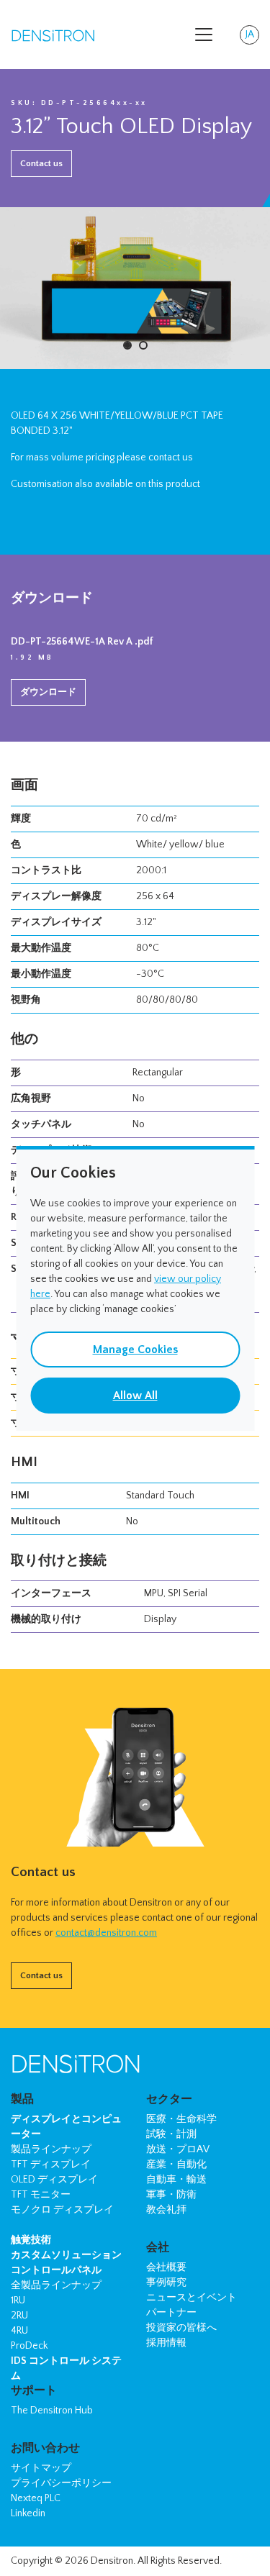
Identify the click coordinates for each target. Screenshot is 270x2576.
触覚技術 (31, 2240)
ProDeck (29, 2346)
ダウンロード (48, 692)
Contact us (41, 163)
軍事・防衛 (171, 2195)
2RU (19, 2316)
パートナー (171, 2313)
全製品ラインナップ (56, 2285)
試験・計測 (171, 2134)
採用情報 (166, 2343)
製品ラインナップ (51, 2149)
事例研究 (166, 2283)
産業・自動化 (176, 2165)
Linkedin (28, 2513)
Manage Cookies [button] (135, 1350)
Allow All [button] (135, 1396)
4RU (19, 2331)
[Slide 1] (127, 345)
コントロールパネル (56, 2270)
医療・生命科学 (181, 2119)
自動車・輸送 (176, 2180)
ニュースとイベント (192, 2298)
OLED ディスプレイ (54, 2180)
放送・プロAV (178, 2149)
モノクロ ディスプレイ (62, 2210)
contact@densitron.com (106, 1933)
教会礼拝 (166, 2210)
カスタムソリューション (66, 2255)
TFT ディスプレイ (51, 2165)
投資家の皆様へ (181, 2328)
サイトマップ (41, 2468)
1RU (18, 2300)
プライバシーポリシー (61, 2483)
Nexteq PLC (36, 2498)
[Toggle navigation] (204, 35)
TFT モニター (41, 2195)
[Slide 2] (143, 345)
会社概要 (166, 2267)
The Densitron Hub (52, 2411)
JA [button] (252, 37)
